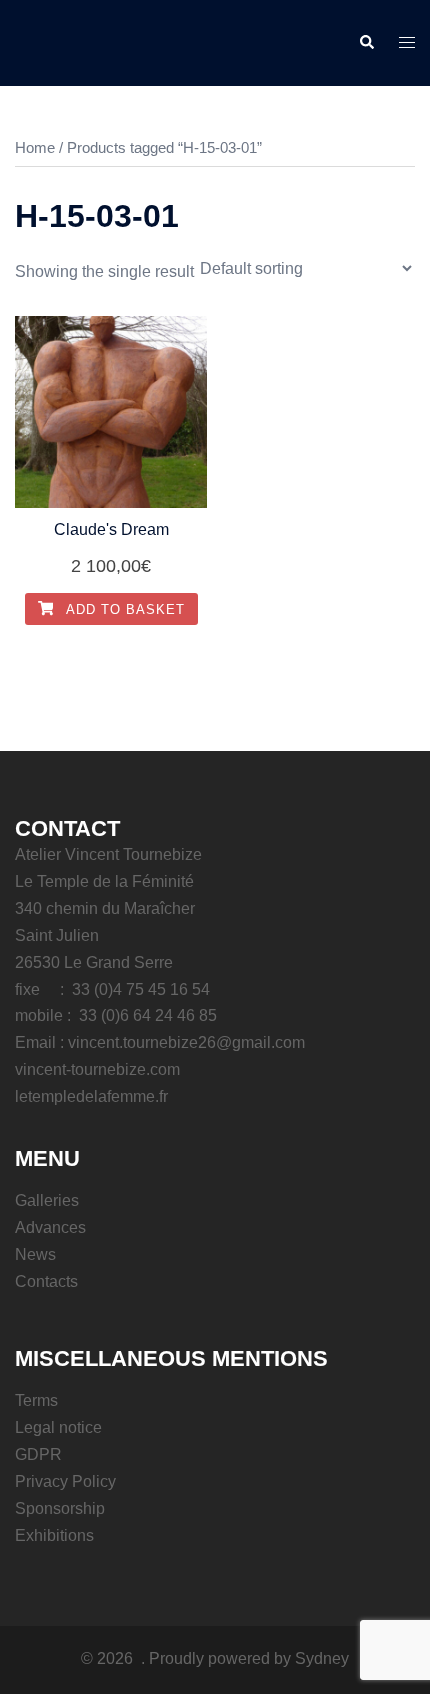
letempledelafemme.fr (91, 1096)
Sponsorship (60, 1508)
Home (35, 148)
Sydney (322, 1658)
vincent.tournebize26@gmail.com (186, 1042)
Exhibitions (54, 1535)
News (35, 1254)
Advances (50, 1227)
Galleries (47, 1200)
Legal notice (58, 1427)
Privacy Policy (65, 1481)
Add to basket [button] (123, 609)
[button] (366, 43)
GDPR (38, 1454)
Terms (36, 1400)
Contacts (46, 1281)
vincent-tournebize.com (97, 1069)
